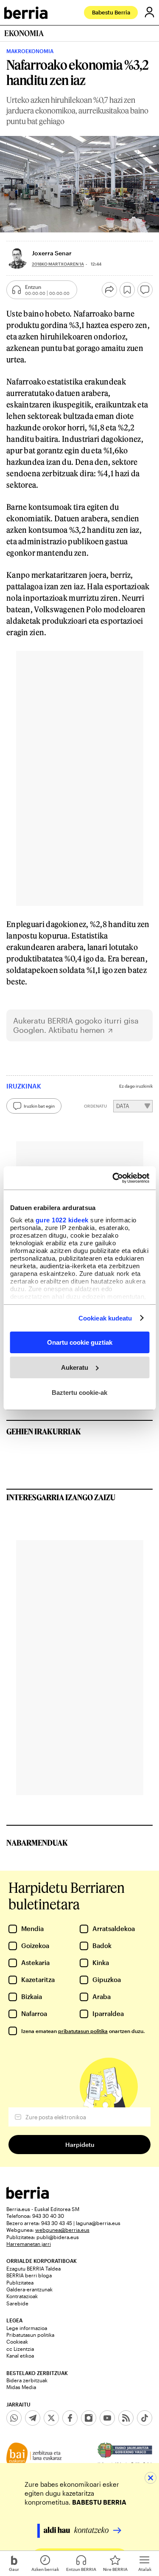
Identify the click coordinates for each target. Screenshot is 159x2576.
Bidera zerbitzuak (27, 2380)
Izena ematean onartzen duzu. (83, 2031)
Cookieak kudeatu (105, 1318)
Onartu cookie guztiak (80, 1342)
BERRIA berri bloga (29, 2275)
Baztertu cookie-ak (79, 1392)
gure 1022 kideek (62, 1220)
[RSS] (126, 2418)
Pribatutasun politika (30, 2335)
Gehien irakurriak (44, 1431)
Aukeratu (75, 1367)
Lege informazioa (27, 2328)
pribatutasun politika (83, 2031)
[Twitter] (51, 2418)
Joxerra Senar (52, 253)
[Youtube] (107, 2418)
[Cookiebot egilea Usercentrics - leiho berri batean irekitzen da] (113, 1178)
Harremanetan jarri (29, 2244)
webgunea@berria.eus (62, 2230)
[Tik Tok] (145, 2418)
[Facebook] (70, 2418)
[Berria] (28, 2196)
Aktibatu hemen (77, 1030)
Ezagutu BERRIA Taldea (33, 2268)
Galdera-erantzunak (29, 2289)
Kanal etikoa (20, 2355)
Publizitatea (20, 2282)
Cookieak (17, 2341)
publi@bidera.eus (58, 2237)
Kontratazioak (22, 2296)
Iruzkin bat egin (39, 1106)
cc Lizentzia (20, 2349)
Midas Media (21, 2387)
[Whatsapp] (14, 2418)
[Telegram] (33, 2418)
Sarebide (17, 2303)
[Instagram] (89, 2418)
